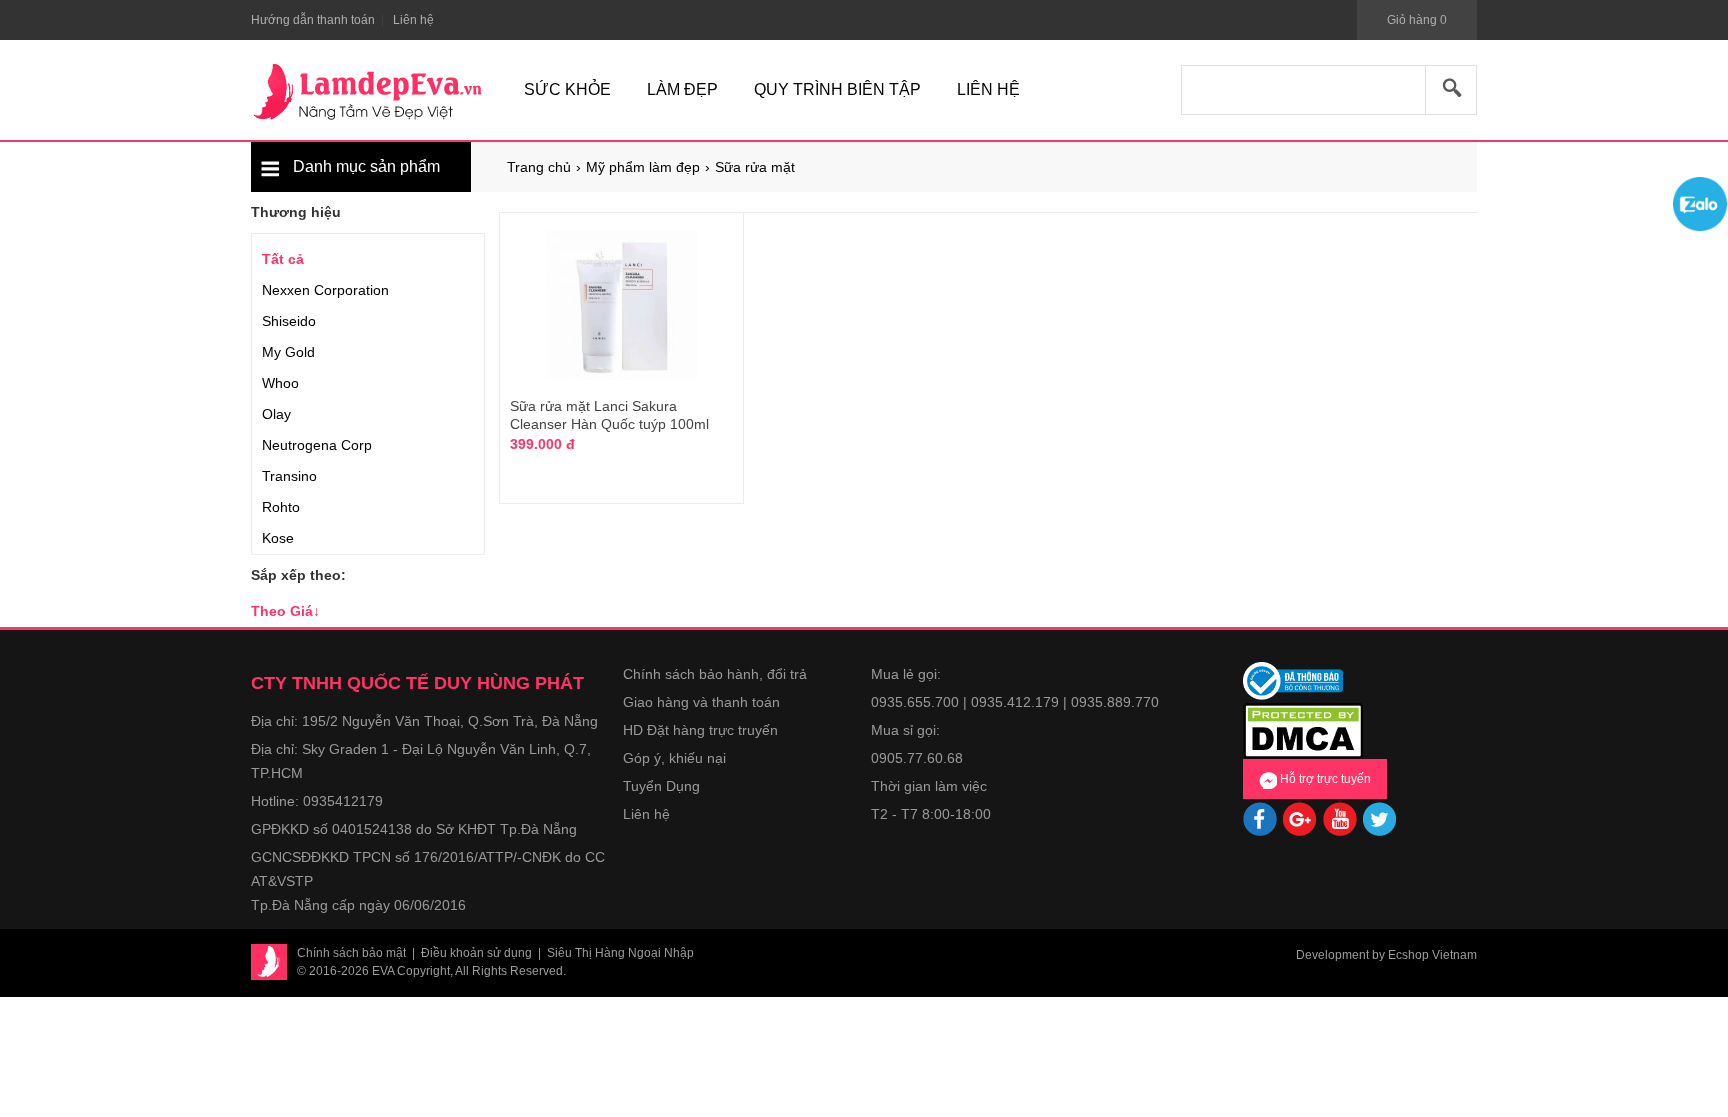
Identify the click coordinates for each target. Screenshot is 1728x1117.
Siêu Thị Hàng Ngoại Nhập (620, 953)
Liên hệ (646, 814)
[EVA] (368, 92)
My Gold (288, 352)
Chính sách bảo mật (351, 953)
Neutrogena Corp (317, 445)
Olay (276, 414)
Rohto (281, 507)
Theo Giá (285, 611)
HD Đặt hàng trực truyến (700, 730)
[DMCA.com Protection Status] (1303, 729)
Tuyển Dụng (661, 786)
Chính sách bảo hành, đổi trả (715, 674)
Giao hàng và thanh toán (701, 702)
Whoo (280, 383)
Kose (278, 538)
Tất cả (283, 259)
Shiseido (289, 321)
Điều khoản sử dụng (476, 953)
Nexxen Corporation (325, 290)
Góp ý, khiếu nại (674, 758)
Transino (289, 476)
